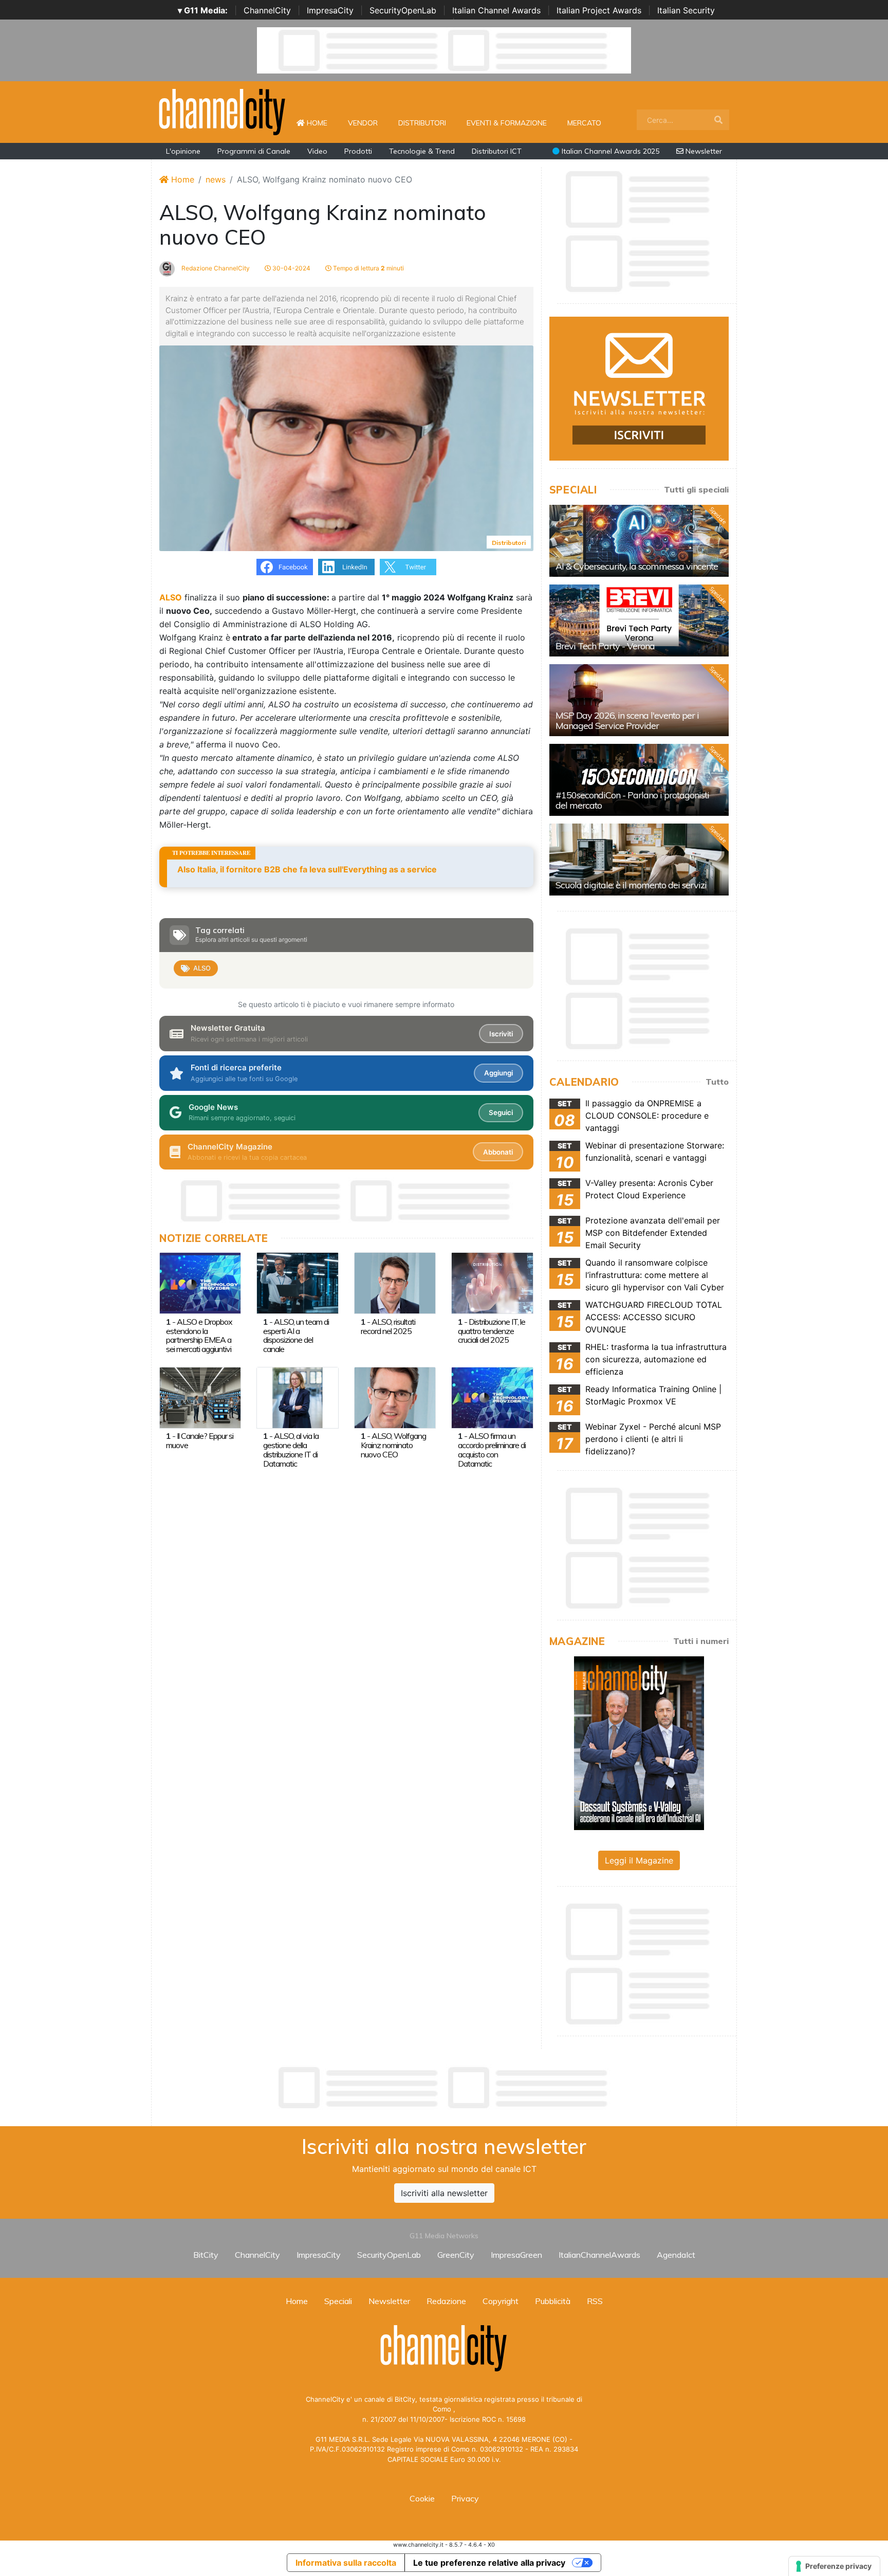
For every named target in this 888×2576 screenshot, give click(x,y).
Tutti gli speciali (696, 489)
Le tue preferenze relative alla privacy (489, 2563)
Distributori (422, 123)
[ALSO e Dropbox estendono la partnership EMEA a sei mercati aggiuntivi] (200, 1283)
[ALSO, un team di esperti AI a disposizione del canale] (297, 1283)
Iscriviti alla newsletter (444, 2193)
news (216, 179)
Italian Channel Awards (496, 10)
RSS (595, 2301)
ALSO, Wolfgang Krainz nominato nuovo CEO (393, 1445)
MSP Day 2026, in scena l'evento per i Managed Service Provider (627, 720)
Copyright (501, 2301)
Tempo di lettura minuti (368, 268)
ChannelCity (267, 10)
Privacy (465, 2498)
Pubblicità (553, 2301)
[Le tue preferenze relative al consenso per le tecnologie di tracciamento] (834, 2566)
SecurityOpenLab (403, 10)
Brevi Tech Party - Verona (605, 646)
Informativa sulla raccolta (346, 2563)
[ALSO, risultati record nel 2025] (395, 1283)
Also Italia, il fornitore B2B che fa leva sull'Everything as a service (307, 869)
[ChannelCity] (223, 111)
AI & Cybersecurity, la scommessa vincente (637, 566)
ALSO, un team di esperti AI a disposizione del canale (296, 1336)
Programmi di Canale (254, 151)
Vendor (363, 123)
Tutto (717, 1082)
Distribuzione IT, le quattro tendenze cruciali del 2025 (492, 1331)
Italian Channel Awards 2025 (609, 151)
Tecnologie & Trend (422, 151)
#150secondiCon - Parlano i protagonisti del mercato (632, 800)
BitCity (206, 2255)
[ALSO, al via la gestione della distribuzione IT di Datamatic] (297, 1397)
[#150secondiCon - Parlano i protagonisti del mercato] (639, 780)
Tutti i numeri (701, 1641)
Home (321, 123)
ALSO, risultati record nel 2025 (388, 1326)
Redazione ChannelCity (215, 268)
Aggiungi (498, 1073)
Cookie (422, 2498)
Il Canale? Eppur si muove (200, 1440)
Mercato (584, 123)
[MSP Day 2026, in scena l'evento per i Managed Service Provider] (639, 700)
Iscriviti (501, 1034)
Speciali (338, 2301)
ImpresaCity (330, 10)
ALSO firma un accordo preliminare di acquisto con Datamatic (492, 1450)
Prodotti (358, 151)
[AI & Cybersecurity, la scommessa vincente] (639, 541)
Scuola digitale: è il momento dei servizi (631, 885)
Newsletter (703, 151)
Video (317, 151)
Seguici (501, 1112)
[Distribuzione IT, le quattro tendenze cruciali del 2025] (492, 1283)
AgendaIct (676, 2255)
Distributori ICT (497, 151)
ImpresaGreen (516, 2255)
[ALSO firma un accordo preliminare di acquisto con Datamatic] (492, 1397)
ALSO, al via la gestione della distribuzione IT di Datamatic (291, 1450)
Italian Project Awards (599, 10)
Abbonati (498, 1152)
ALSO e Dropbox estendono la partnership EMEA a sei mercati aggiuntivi (199, 1336)
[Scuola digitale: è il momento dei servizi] (639, 860)
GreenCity (456, 2255)
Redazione (446, 2301)
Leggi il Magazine (639, 1860)
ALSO (202, 968)
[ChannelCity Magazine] (639, 1742)
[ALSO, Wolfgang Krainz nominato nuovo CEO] (395, 1397)
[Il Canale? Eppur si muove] (200, 1397)
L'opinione (183, 151)
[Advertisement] (444, 2088)
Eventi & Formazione (507, 123)
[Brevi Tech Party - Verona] (639, 620)
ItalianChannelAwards (599, 2255)
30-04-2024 (291, 268)
